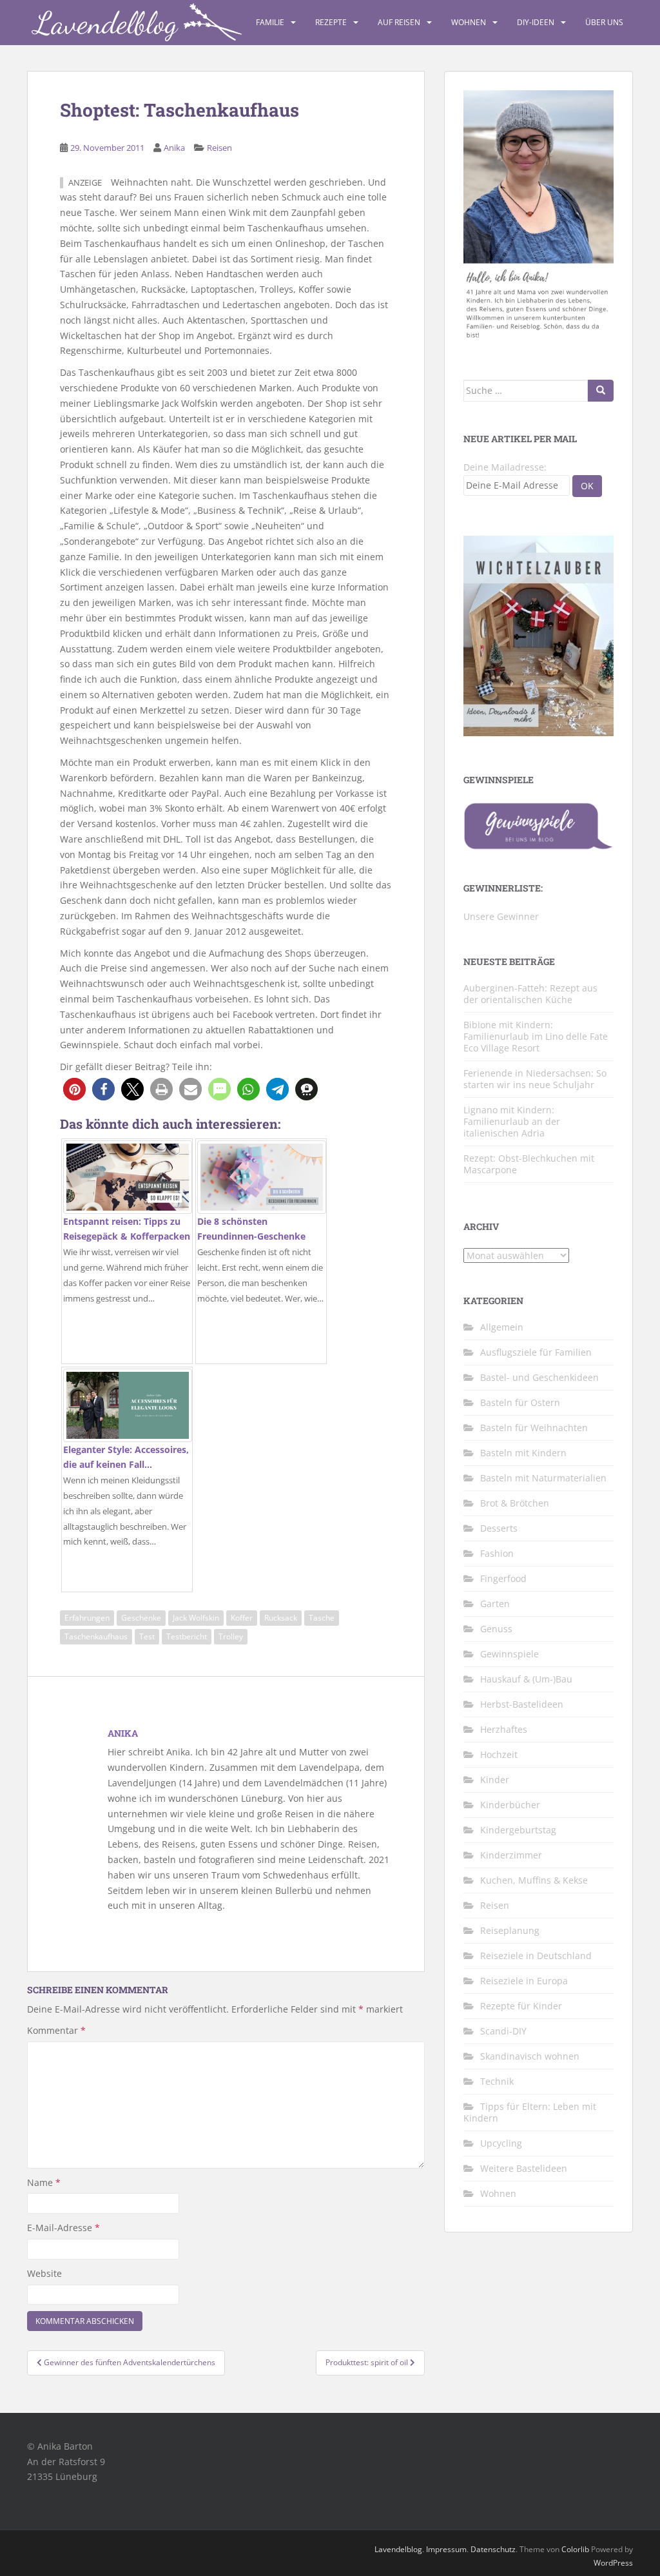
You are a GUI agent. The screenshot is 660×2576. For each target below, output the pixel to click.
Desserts (499, 1528)
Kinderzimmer (511, 1855)
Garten (495, 1604)
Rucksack (281, 1618)
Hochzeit (499, 1754)
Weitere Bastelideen (524, 2168)
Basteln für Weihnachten (534, 1428)
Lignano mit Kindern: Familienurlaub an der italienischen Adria (512, 1121)
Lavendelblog (398, 2549)
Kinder (495, 1780)
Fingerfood (503, 1578)
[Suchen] (601, 391)
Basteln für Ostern (520, 1402)
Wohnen (469, 22)
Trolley (231, 1636)
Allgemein (502, 1327)
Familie (270, 22)
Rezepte (331, 22)
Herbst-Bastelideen (522, 1704)
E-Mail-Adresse (63, 2228)
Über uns (604, 22)
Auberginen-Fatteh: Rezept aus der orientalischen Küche (530, 994)
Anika (174, 148)
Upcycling (501, 2143)
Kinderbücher (510, 1805)
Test (147, 1636)
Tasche (322, 1618)
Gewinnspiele (510, 1654)
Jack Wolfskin (196, 1618)
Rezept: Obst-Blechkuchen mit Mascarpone (529, 1164)
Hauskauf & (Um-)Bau (526, 1679)
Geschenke (141, 1618)
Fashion (497, 1553)
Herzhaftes (504, 1729)
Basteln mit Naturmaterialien (543, 1478)
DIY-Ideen (536, 22)
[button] (74, 1089)
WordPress (613, 2563)
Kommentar (56, 2030)
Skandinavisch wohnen (530, 2056)
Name (44, 2182)
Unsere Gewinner (501, 916)
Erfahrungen (87, 1618)
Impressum (446, 2549)
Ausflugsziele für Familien (536, 1352)
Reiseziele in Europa (524, 1981)
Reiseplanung (510, 1930)
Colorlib (575, 2549)
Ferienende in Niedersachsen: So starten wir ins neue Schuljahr (535, 1079)
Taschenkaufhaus (96, 1636)
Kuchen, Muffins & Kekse (534, 1880)
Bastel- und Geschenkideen (539, 1377)
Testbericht (187, 1636)
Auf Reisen (399, 22)
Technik (497, 2081)
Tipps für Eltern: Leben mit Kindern (530, 2112)
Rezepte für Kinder (521, 2006)
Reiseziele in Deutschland (536, 1956)
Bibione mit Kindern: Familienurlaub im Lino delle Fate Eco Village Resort (536, 1036)
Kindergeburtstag (518, 1830)
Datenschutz (493, 2549)
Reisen (219, 148)
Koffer (242, 1618)
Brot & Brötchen (515, 1503)
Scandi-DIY (503, 2031)
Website (44, 2273)
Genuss (496, 1629)
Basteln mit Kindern (523, 1453)
